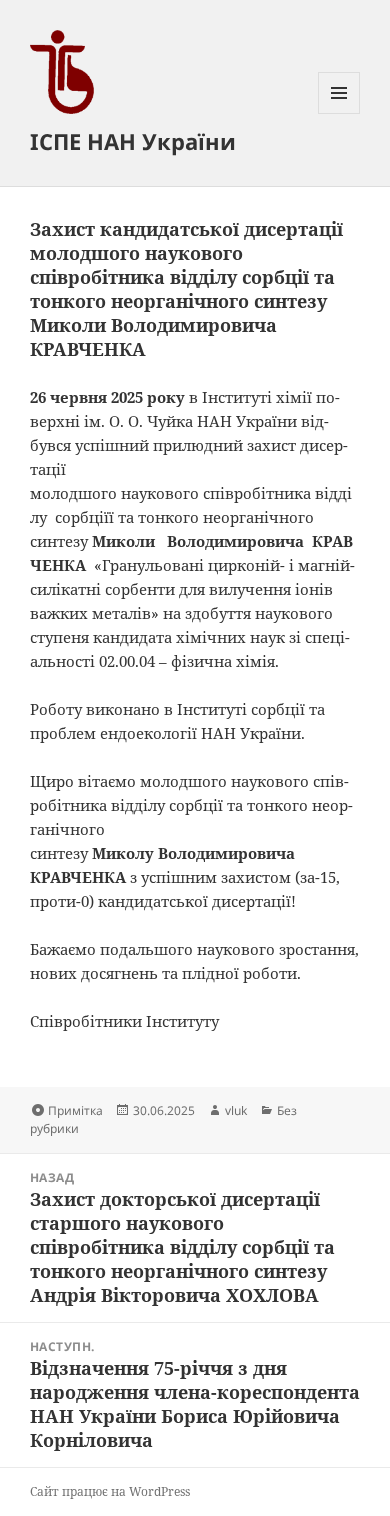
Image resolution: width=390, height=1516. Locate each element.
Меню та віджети (339, 113)
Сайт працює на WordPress (110, 1491)
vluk (236, 1110)
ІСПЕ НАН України (133, 141)
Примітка (75, 1110)
